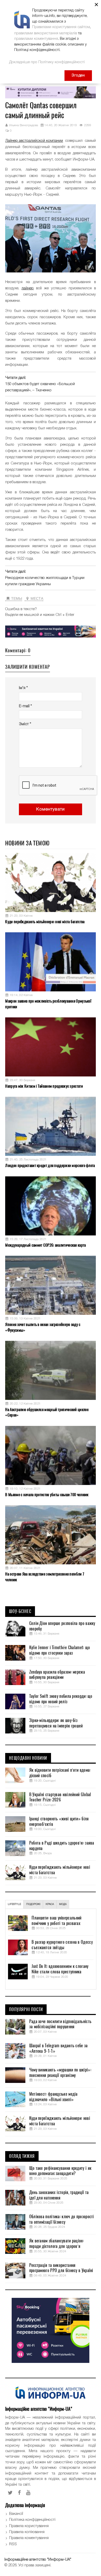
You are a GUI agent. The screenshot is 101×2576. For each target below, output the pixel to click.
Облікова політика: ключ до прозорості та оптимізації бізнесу (62, 2219)
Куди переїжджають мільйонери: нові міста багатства (45, 922)
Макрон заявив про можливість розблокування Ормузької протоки (48, 1004)
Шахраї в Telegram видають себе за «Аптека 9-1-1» (59, 2048)
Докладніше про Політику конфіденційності (47, 62)
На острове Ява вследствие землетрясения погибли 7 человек (45, 1577)
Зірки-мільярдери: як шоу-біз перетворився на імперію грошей (56, 1723)
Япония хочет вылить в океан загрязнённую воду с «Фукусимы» (43, 1327)
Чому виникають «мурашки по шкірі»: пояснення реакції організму (60, 2073)
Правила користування (29, 2526)
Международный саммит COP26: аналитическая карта (45, 1245)
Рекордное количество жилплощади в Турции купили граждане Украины (45, 581)
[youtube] (28, 2493)
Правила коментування (29, 2538)
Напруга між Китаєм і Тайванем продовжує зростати (44, 1086)
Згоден (78, 75)
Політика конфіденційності (32, 2520)
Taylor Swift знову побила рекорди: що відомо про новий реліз (61, 1699)
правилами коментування (36, 39)
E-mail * (25, 706)
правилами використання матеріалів (46, 33)
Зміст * (25, 724)
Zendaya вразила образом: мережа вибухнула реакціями (57, 1675)
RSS (13, 2544)
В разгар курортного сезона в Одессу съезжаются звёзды (62, 1945)
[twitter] (10, 2493)
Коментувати (51, 809)
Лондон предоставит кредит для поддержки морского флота (50, 1165)
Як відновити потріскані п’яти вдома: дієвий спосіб (60, 1773)
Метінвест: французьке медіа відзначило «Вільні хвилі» (53, 2097)
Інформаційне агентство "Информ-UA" (38, 2560)
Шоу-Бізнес (20, 1611)
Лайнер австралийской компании (34, 141)
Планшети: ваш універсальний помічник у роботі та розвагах (56, 1921)
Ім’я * (23, 688)
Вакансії (16, 2514)
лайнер (28, 288)
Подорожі (33, 1904)
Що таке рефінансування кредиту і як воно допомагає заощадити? (60, 2171)
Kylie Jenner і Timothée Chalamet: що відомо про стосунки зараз (60, 1650)
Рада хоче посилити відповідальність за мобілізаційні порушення (60, 2024)
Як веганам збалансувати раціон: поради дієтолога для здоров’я (56, 2244)
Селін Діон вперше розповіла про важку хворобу (62, 1626)
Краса (50, 1904)
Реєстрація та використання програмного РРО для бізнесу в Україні (61, 2268)
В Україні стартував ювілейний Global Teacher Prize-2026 (60, 1797)
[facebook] (19, 2493)
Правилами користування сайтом (61, 27)
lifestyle (14, 1904)
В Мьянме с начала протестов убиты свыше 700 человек (47, 1495)
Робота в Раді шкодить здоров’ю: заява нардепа (62, 1846)
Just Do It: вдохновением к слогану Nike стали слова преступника (60, 1969)
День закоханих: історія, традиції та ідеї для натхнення (59, 2195)
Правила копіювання (27, 2532)
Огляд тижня (22, 2156)
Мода (63, 1904)
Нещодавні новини (28, 1758)
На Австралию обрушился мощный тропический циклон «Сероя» (47, 1412)
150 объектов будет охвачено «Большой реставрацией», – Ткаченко (40, 387)
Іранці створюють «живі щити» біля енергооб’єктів (59, 1822)
